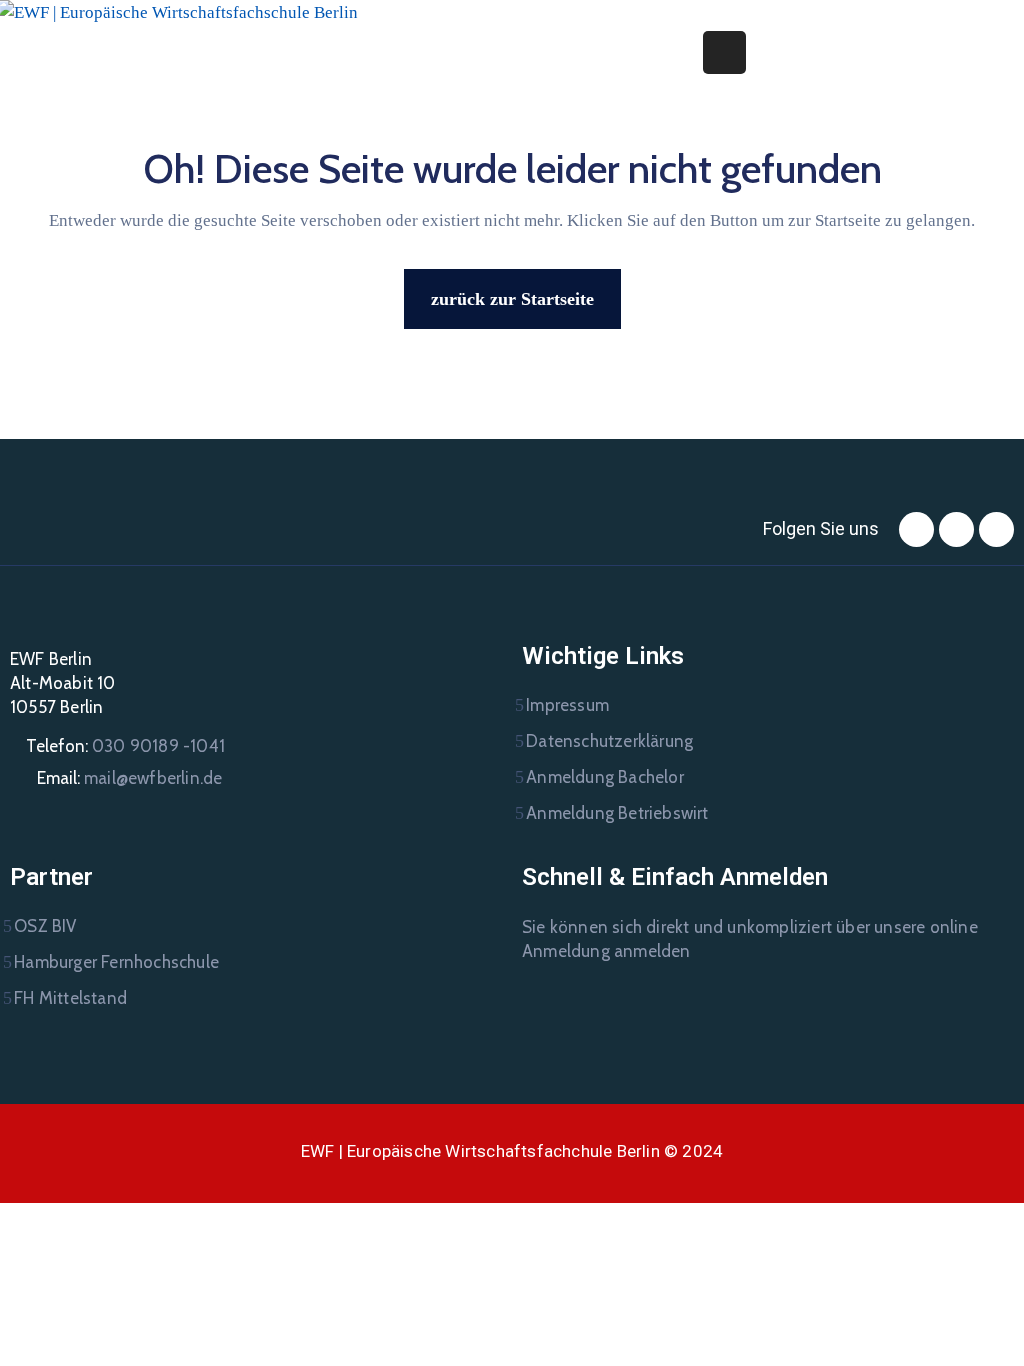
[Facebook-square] (916, 529)
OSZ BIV (45, 926)
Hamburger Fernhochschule (116, 962)
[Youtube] (996, 529)
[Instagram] (956, 529)
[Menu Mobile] (724, 52)
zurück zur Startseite (512, 299)
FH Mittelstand (70, 998)
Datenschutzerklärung (609, 741)
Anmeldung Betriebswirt (617, 813)
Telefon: (125, 746)
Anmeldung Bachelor (605, 777)
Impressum (567, 705)
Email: (129, 778)
